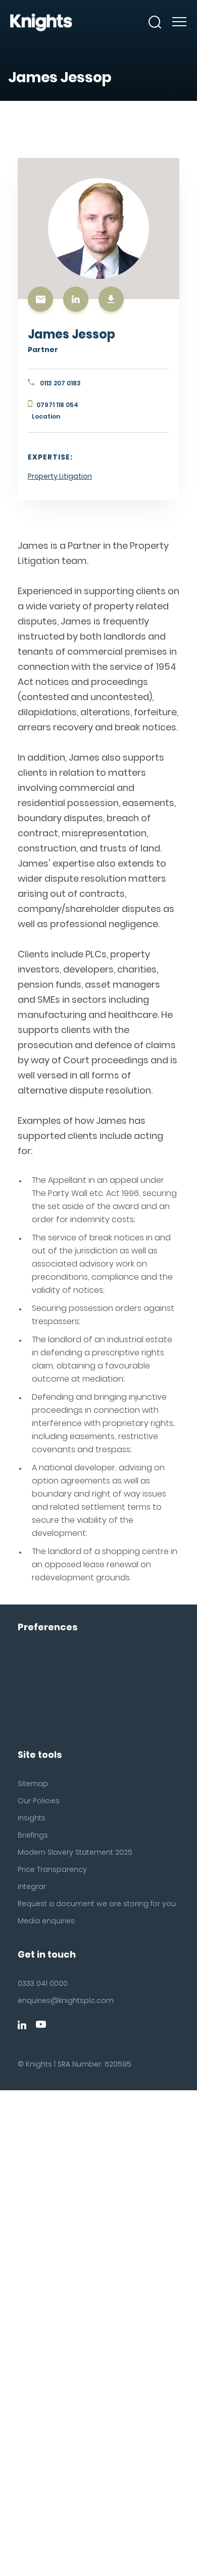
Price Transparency (52, 1869)
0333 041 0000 (43, 1983)
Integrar (32, 1886)
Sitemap (33, 1784)
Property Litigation (60, 476)
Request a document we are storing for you (97, 1904)
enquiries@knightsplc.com (66, 2000)
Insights (32, 1818)
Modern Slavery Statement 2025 (75, 1852)
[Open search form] (155, 22)
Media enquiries (46, 1921)
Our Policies (39, 1801)
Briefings (33, 1835)
